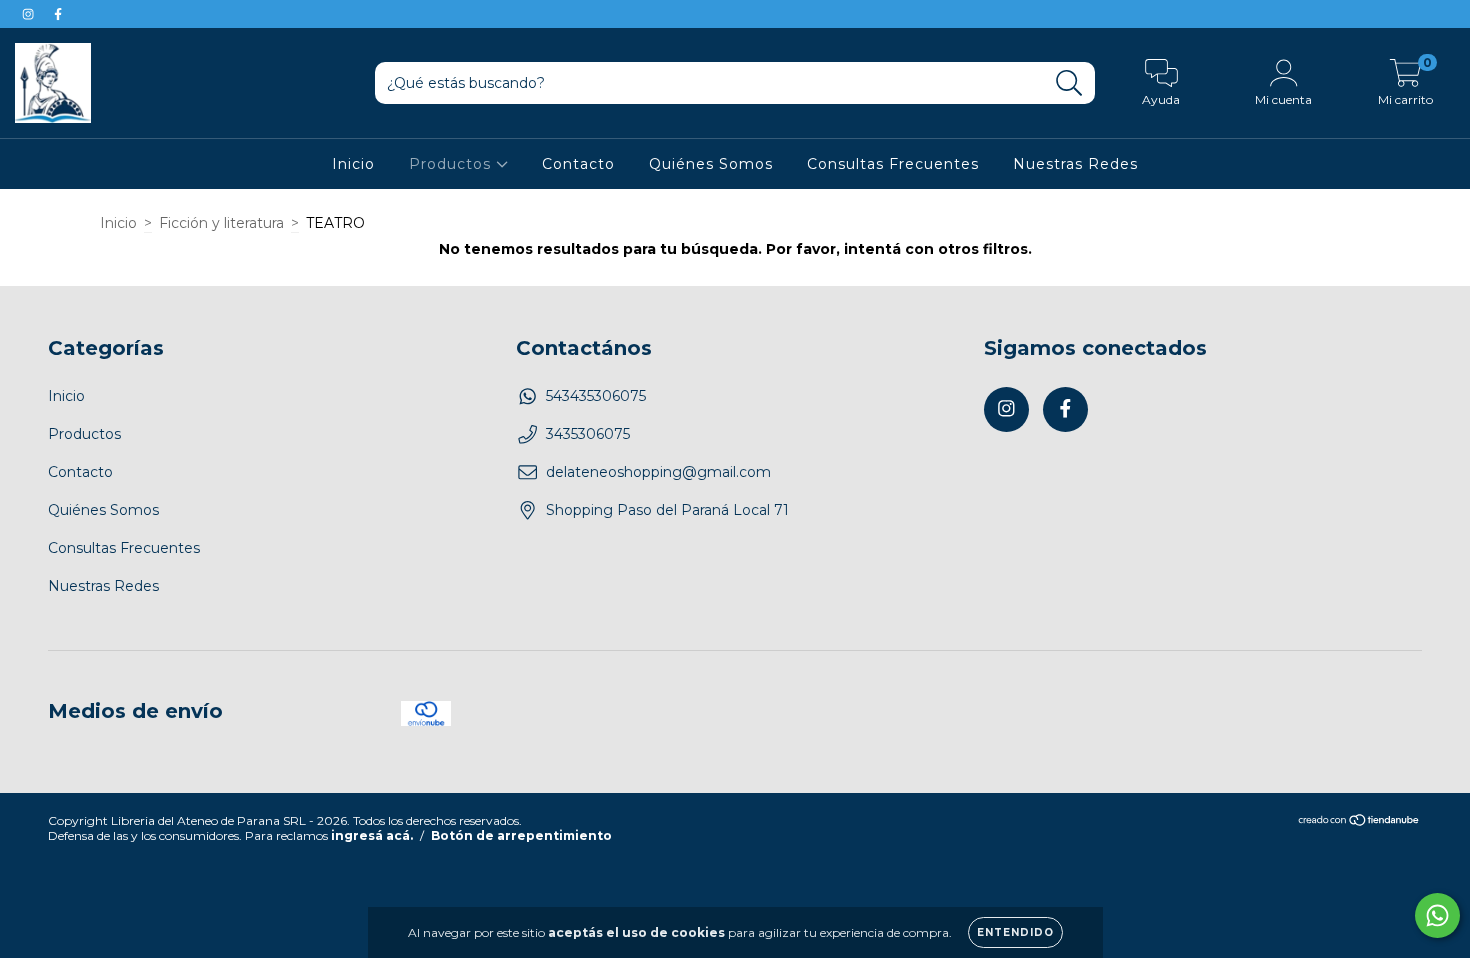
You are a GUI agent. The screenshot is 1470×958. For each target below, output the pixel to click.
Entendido (1015, 932)
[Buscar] (1069, 83)
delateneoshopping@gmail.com (658, 472)
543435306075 (596, 396)
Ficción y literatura (221, 223)
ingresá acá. (372, 835)
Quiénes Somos (711, 164)
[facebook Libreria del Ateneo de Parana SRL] (58, 14)
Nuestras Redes (1075, 164)
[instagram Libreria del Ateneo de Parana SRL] (30, 14)
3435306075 (588, 434)
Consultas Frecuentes (893, 164)
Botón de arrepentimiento (521, 835)
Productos (452, 164)
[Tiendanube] (1359, 822)
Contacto (578, 164)
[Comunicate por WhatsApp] (1437, 915)
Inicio (353, 164)
